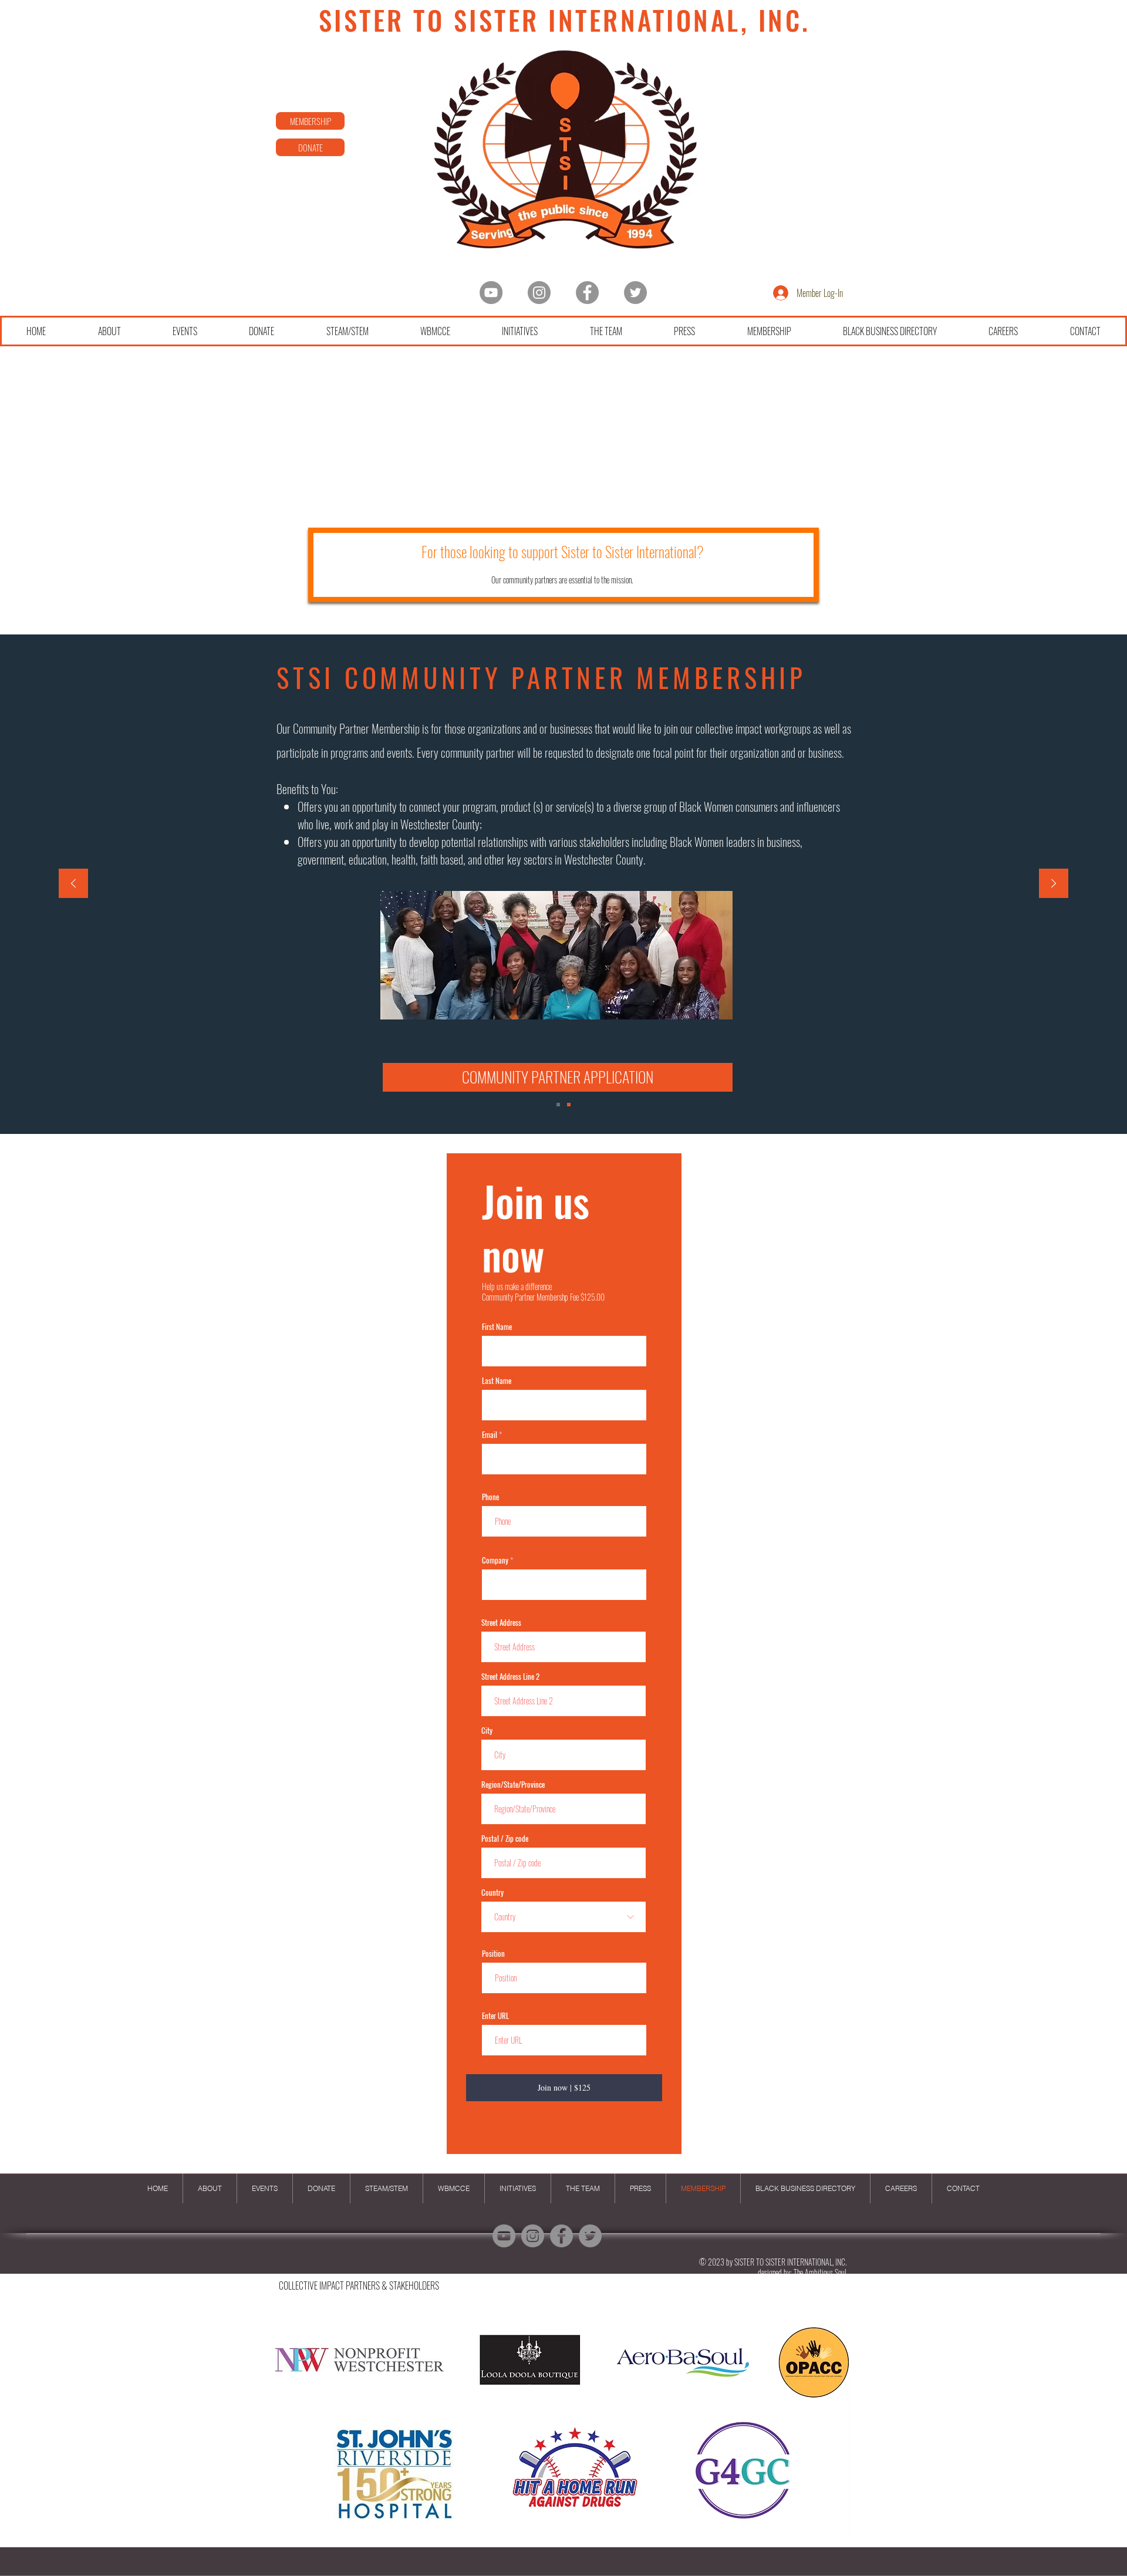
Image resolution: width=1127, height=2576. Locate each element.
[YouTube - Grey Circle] (491, 293)
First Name (497, 1327)
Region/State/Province (513, 1785)
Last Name (497, 1381)
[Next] (1054, 884)
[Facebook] (587, 293)
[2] (569, 1105)
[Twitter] (635, 293)
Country (492, 1893)
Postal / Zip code (505, 1839)
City (487, 1731)
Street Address (501, 1623)
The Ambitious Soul (820, 2272)
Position (493, 1954)
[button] (558, 1077)
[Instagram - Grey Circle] (539, 293)
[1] (558, 1105)
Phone (490, 1497)
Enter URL (495, 2016)
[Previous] (73, 884)
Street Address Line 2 (510, 1677)
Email (490, 1435)
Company (495, 1560)
